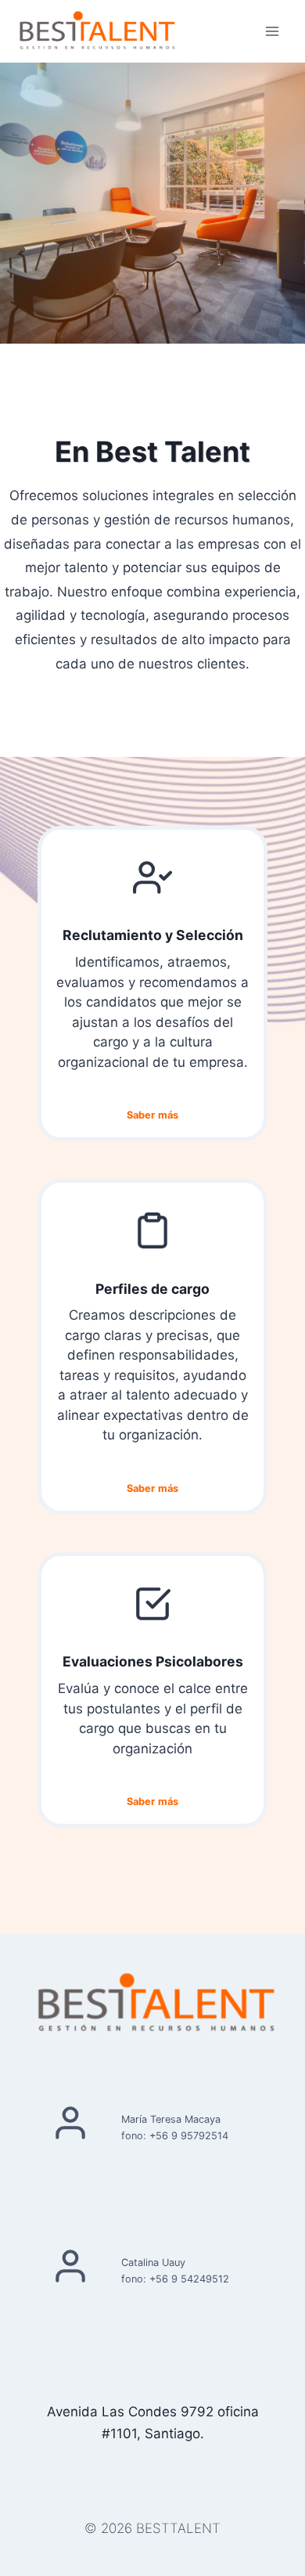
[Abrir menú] (272, 31)
